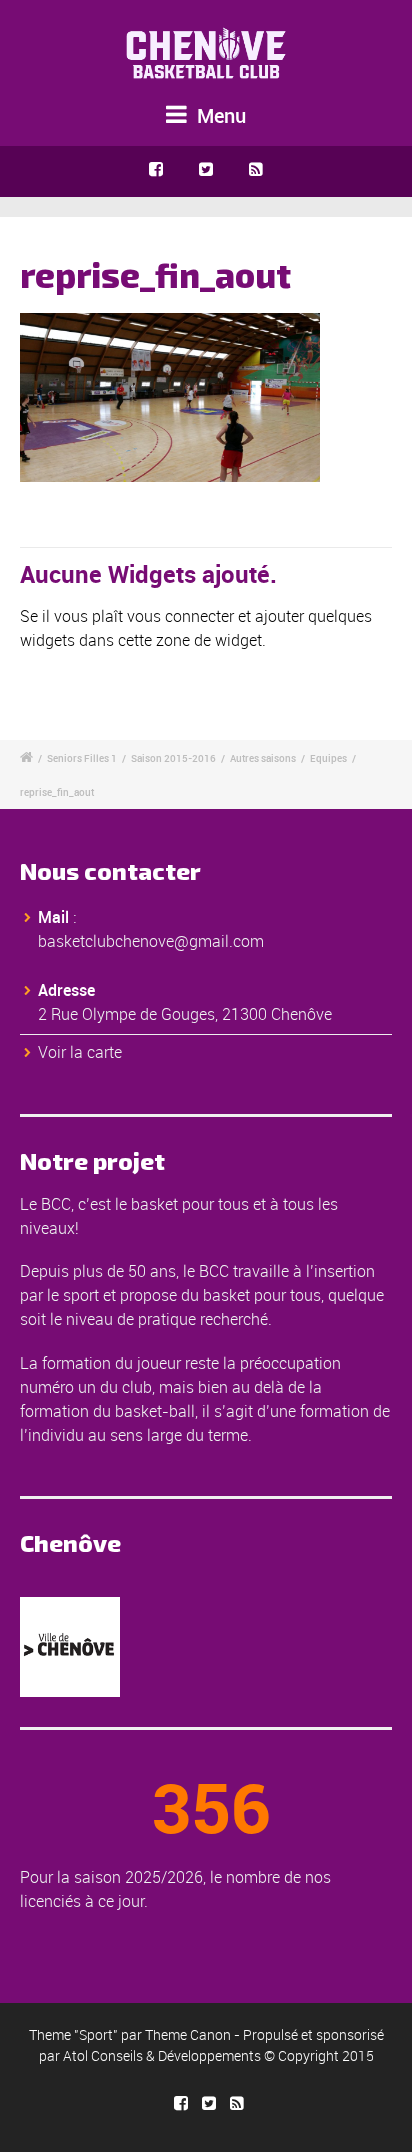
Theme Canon (188, 2034)
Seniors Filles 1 (82, 758)
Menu (219, 115)
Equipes (328, 758)
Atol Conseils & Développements (162, 2055)
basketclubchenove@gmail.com (151, 941)
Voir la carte (80, 1052)
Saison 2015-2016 (173, 758)
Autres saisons (263, 758)
